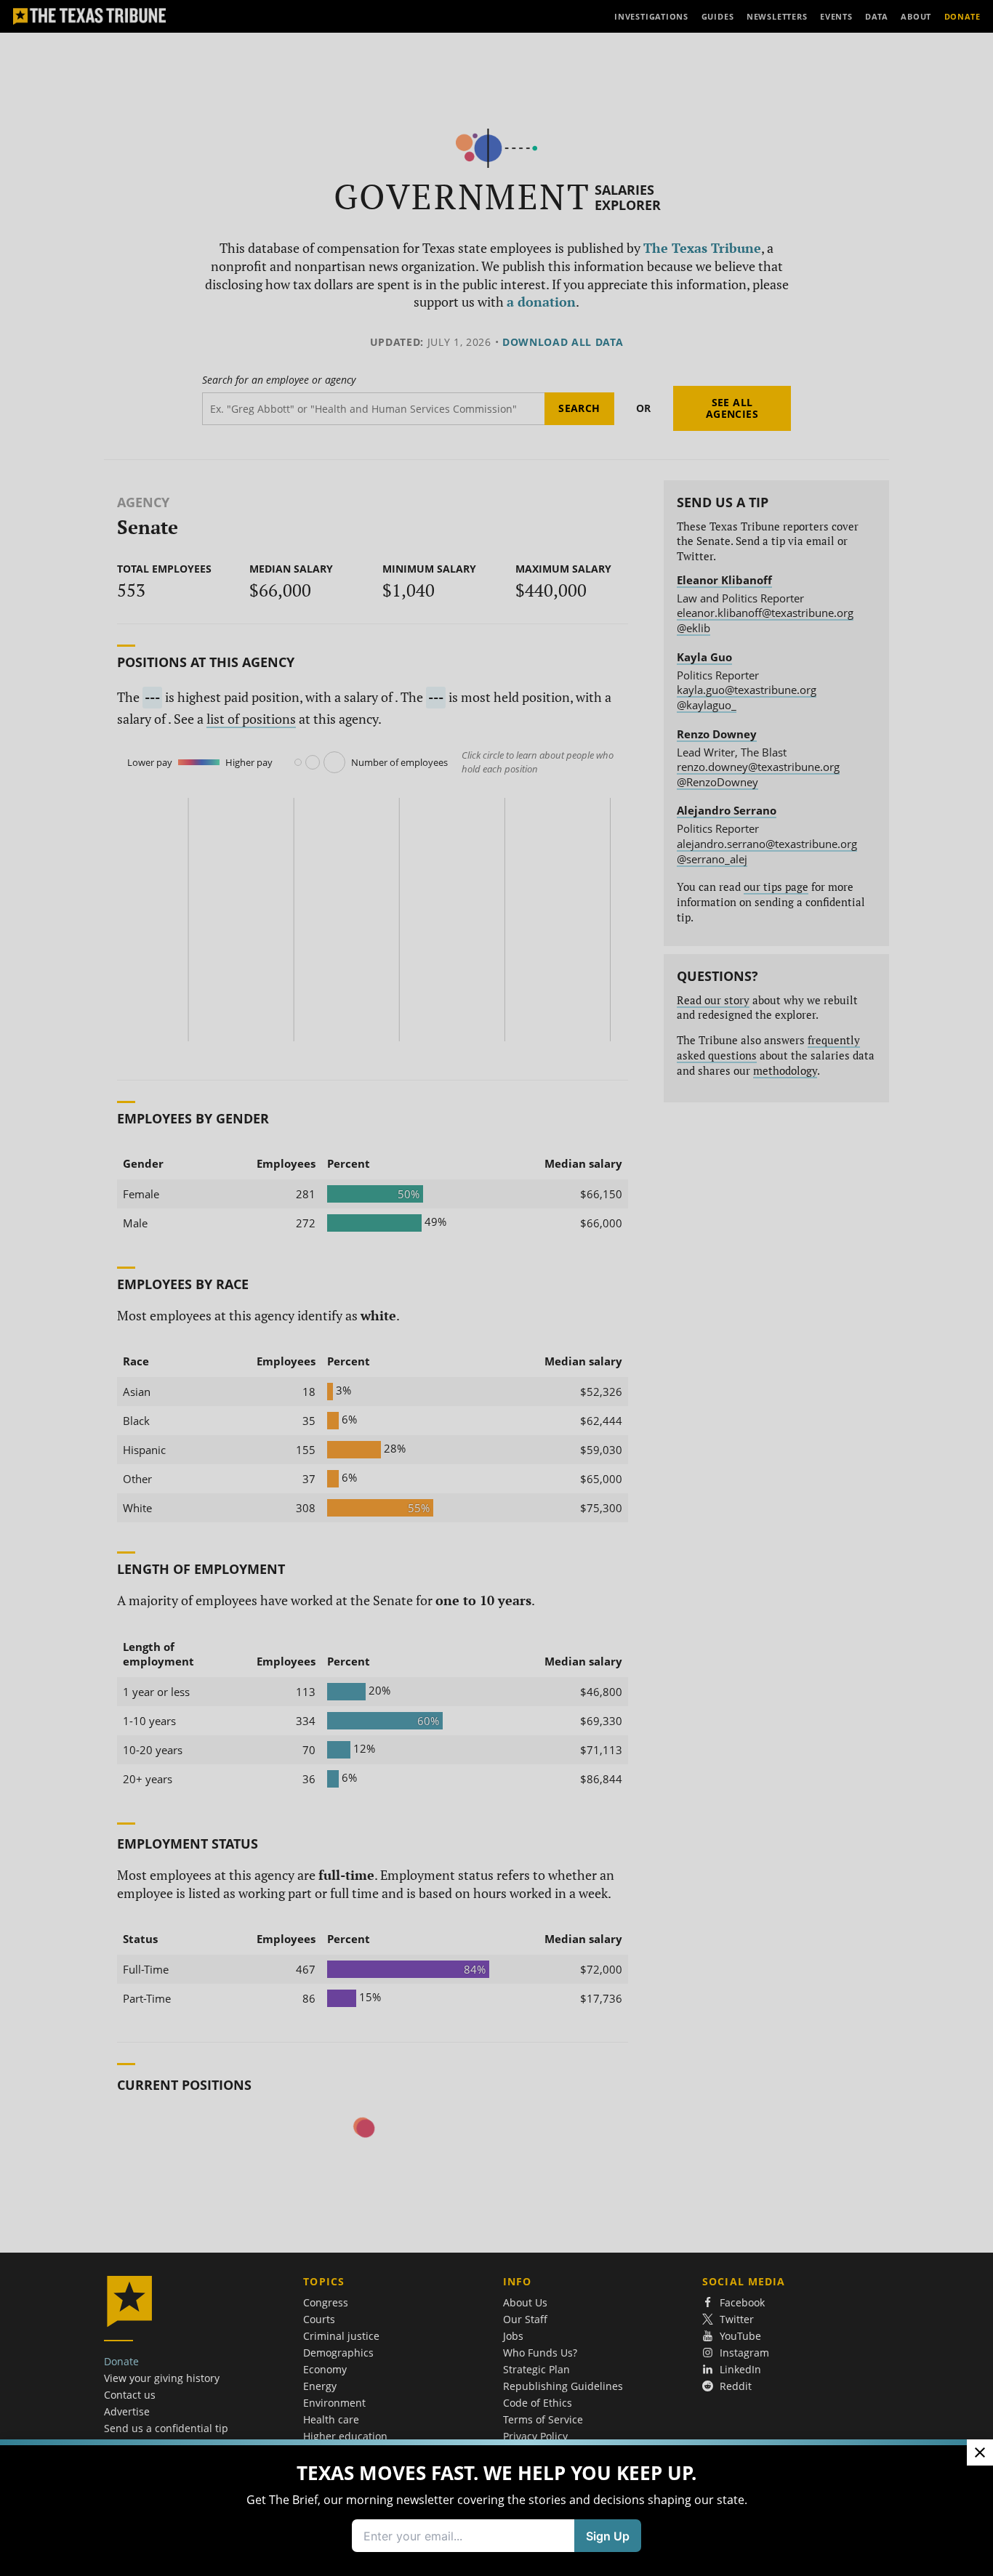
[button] (496, 1288)
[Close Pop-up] (980, 2452)
